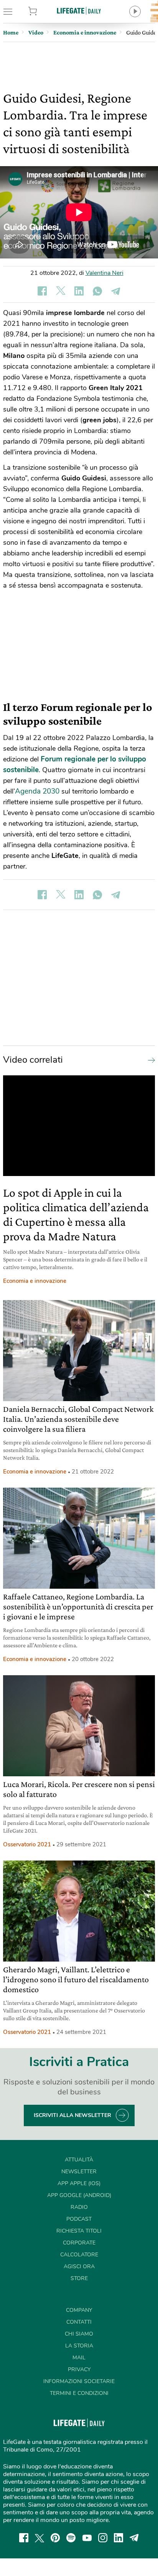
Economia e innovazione (35, 1281)
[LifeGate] (79, 11)
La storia (79, 2346)
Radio (79, 2207)
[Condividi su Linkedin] (79, 291)
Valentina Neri (105, 273)
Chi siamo (79, 2334)
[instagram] (103, 2538)
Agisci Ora (79, 2266)
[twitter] (39, 2538)
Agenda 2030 (37, 791)
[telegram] (134, 2538)
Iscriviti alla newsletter (72, 2115)
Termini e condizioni (79, 2393)
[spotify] (71, 2538)
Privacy (79, 2369)
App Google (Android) (79, 2195)
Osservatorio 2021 (27, 1844)
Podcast (79, 2219)
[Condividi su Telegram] (116, 291)
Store (43, 11)
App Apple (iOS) (79, 2183)
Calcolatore (79, 2255)
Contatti (79, 2322)
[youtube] (87, 2538)
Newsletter (79, 2172)
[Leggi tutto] (150, 1060)
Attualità (79, 2160)
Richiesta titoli (79, 2231)
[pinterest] (55, 2538)
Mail (79, 2358)
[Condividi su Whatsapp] (97, 291)
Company (79, 2310)
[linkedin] (118, 2538)
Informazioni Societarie (79, 2381)
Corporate (79, 2243)
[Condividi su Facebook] (42, 291)
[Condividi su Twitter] (61, 291)
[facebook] (24, 2538)
